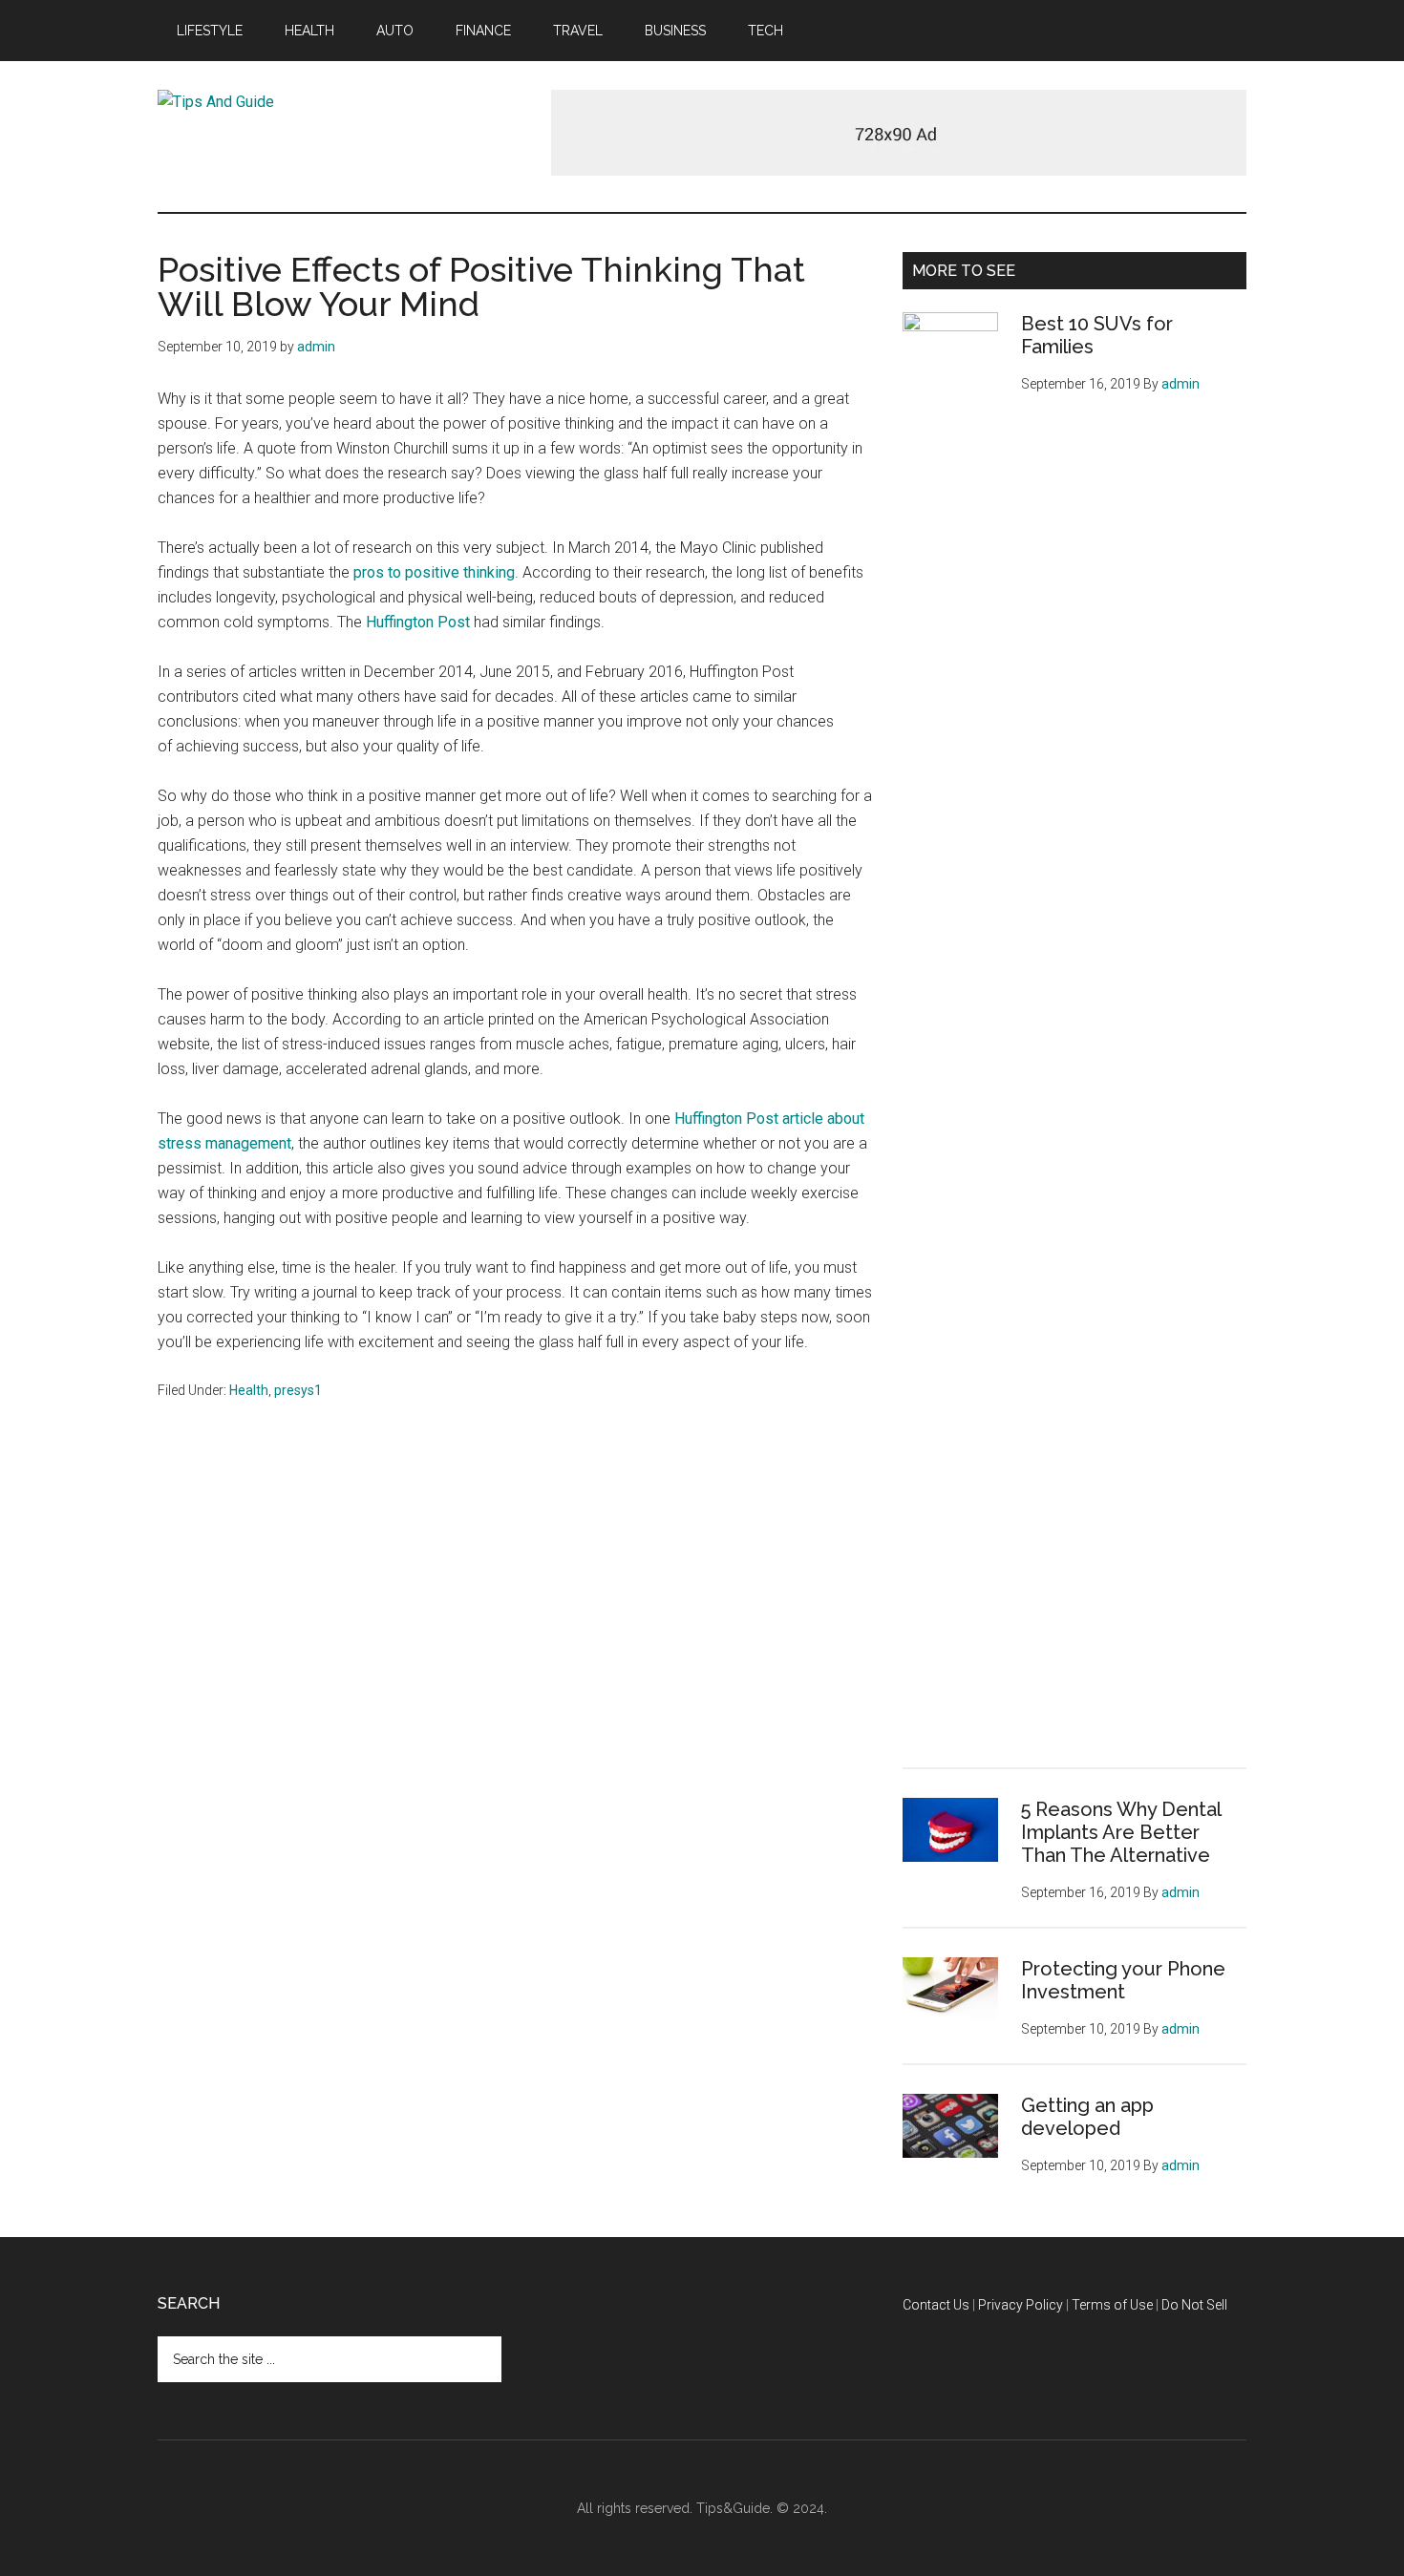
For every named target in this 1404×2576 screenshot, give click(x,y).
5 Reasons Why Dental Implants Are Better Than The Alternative (1121, 1832)
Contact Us (936, 2305)
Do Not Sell (1194, 2305)
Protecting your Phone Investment (1123, 1980)
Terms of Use (1112, 2305)
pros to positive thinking (434, 572)
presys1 (298, 1390)
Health (249, 1390)
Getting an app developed (1087, 2117)
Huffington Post (418, 622)
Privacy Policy (1021, 2305)
